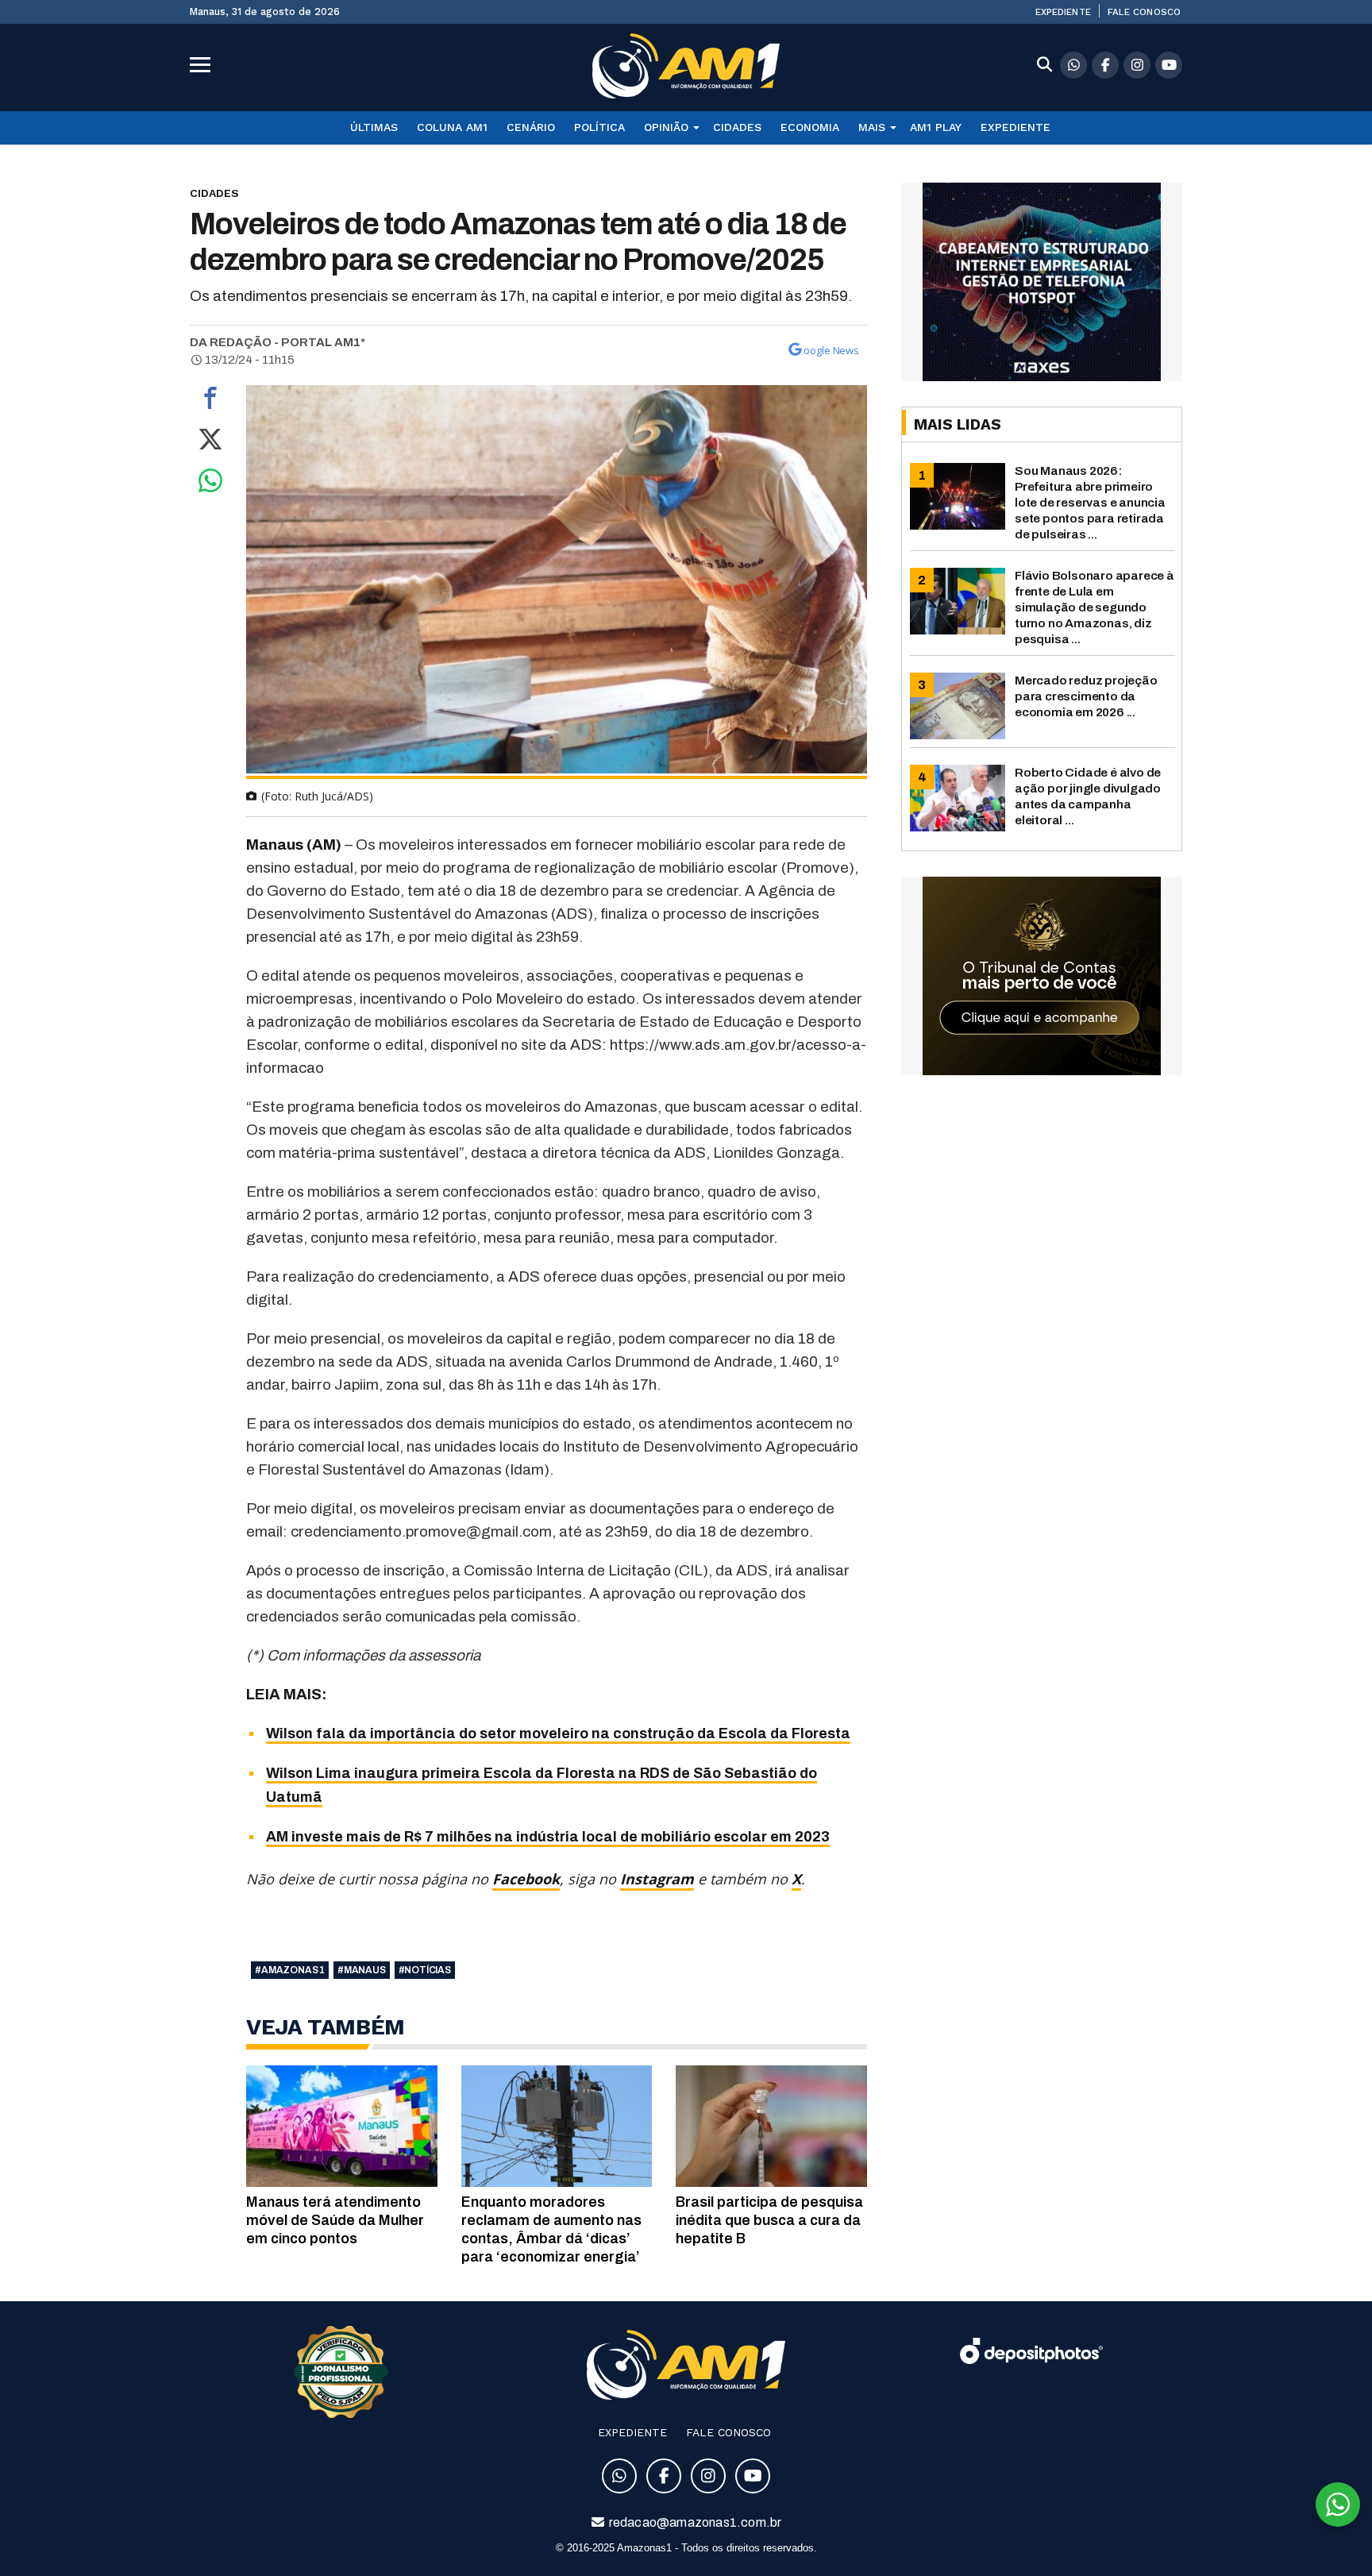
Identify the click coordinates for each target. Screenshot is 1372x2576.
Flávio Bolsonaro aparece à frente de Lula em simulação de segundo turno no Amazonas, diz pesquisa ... (1095, 607)
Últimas (374, 127)
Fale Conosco (1144, 12)
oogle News (831, 350)
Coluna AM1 (452, 127)
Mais (872, 127)
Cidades (737, 127)
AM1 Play (936, 127)
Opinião (666, 127)
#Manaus (362, 1970)
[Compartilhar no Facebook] (210, 402)
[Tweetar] (210, 443)
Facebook (526, 1879)
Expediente (1063, 12)
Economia (810, 127)
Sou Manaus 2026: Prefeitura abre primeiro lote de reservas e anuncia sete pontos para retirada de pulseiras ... (1090, 502)
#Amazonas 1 (290, 1970)
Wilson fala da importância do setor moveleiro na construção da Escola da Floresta (558, 1733)
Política (599, 127)
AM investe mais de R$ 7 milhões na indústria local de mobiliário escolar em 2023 (548, 1837)
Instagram (657, 1879)
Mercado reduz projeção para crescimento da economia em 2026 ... (1086, 696)
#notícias (425, 1970)
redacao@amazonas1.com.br (694, 2522)
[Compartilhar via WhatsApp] (210, 484)
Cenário (531, 127)
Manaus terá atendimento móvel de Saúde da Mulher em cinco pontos (335, 2220)
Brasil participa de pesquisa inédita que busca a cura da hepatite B (769, 2220)
